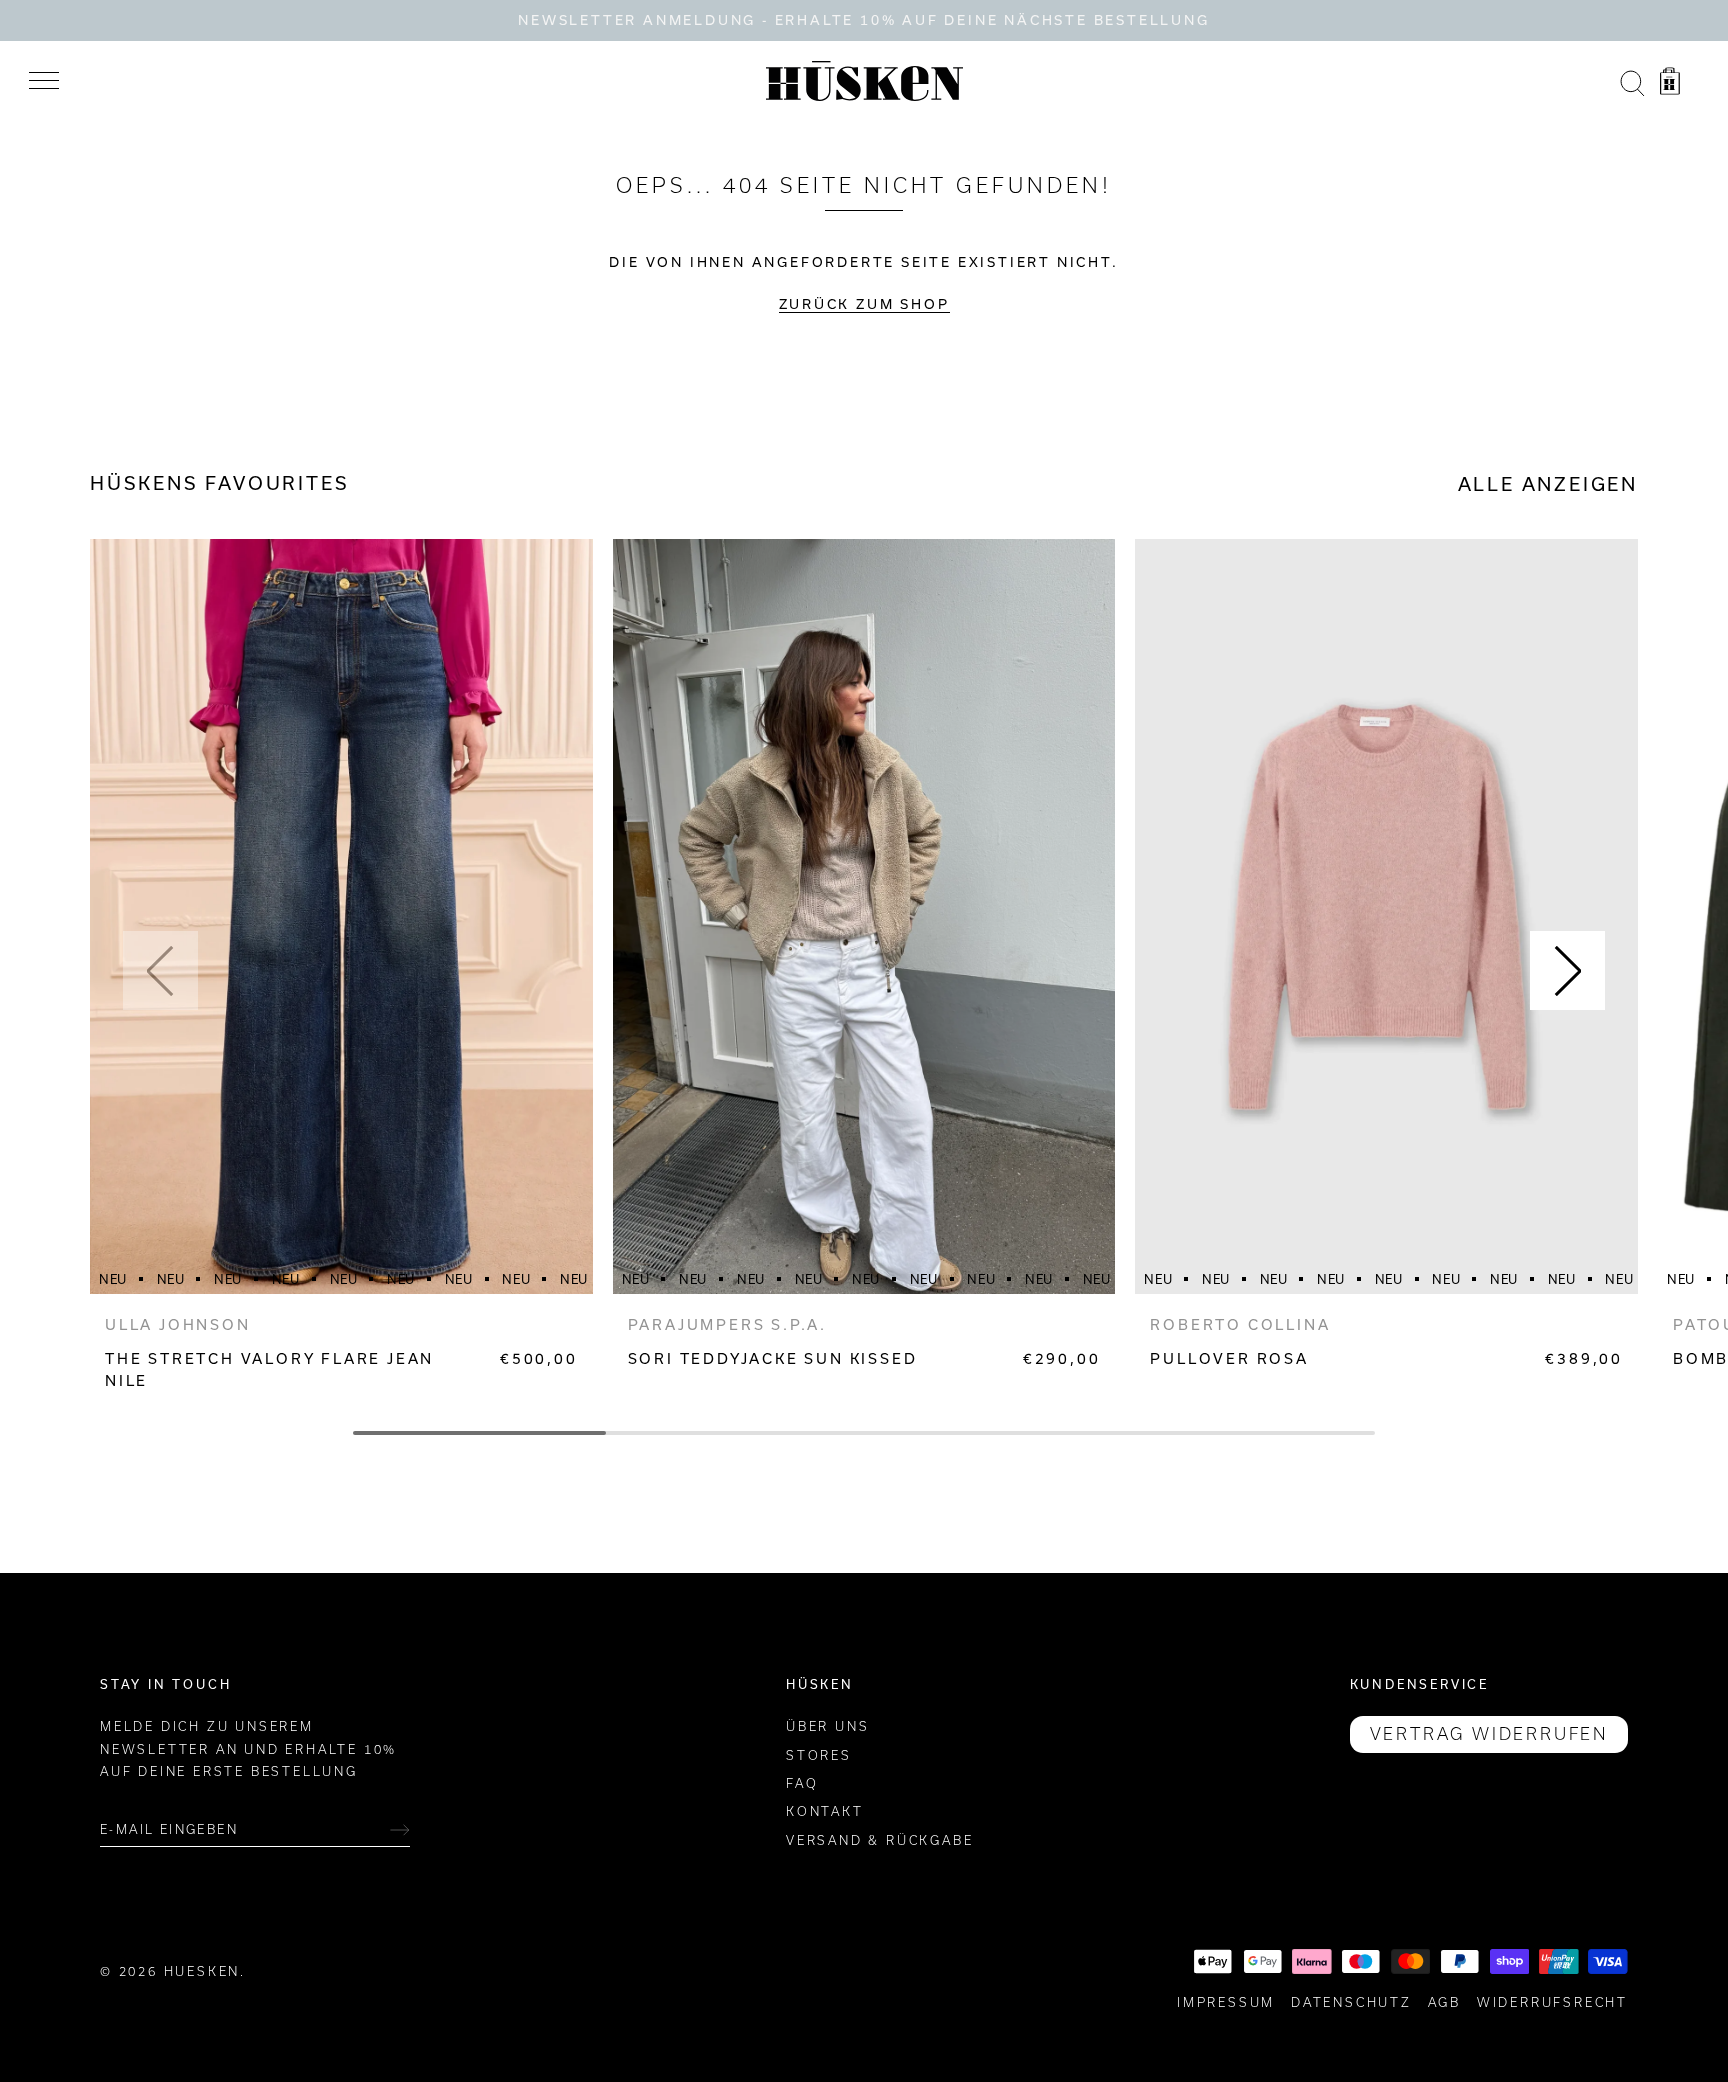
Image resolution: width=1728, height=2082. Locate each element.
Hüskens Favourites (219, 483)
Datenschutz (1351, 2002)
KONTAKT (825, 1811)
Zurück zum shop (864, 304)
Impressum (1226, 2002)
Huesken (202, 1971)
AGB (1444, 2002)
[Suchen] (1632, 84)
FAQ (802, 1783)
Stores (819, 1755)
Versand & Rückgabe (879, 1840)
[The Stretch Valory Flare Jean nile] (341, 916)
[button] (160, 970)
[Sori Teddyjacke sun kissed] (864, 916)
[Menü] (44, 81)
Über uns (827, 1726)
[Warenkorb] (1670, 84)
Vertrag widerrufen (1489, 1734)
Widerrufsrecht (1552, 2002)
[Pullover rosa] (1386, 916)
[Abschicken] (400, 1830)
